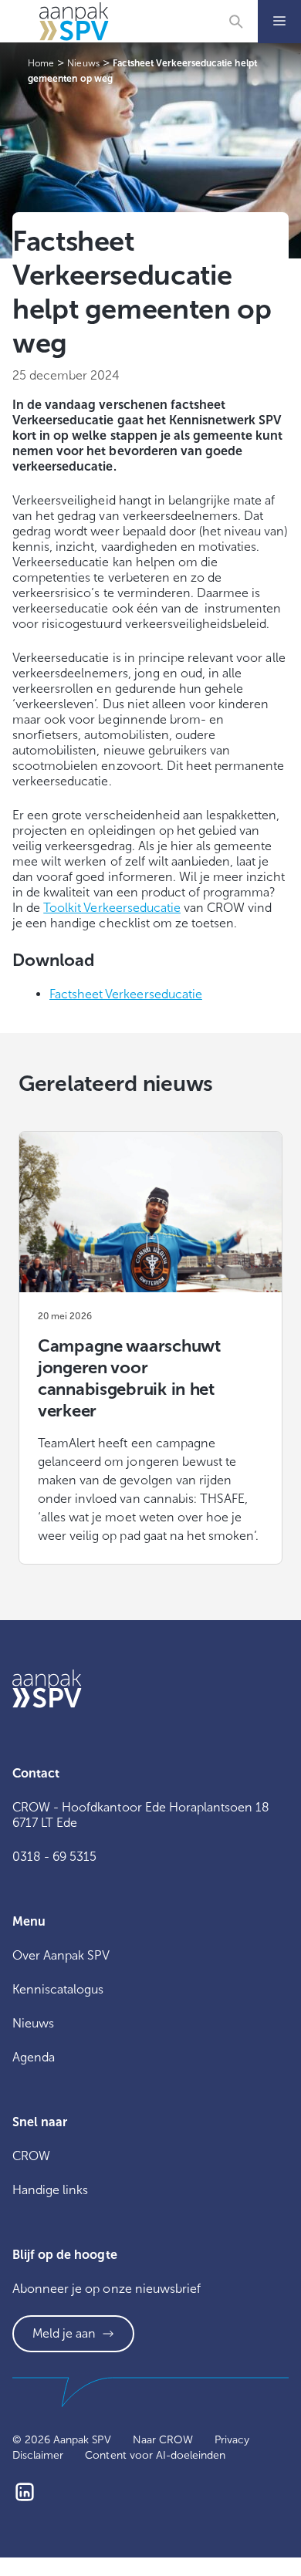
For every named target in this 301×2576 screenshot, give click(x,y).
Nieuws (33, 2023)
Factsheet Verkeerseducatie (126, 994)
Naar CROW (163, 2440)
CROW (31, 2156)
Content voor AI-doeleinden (155, 2455)
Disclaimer (38, 2455)
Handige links (50, 2190)
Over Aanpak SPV (61, 1955)
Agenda (34, 2057)
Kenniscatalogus (58, 1989)
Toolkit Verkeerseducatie (112, 908)
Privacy (232, 2440)
